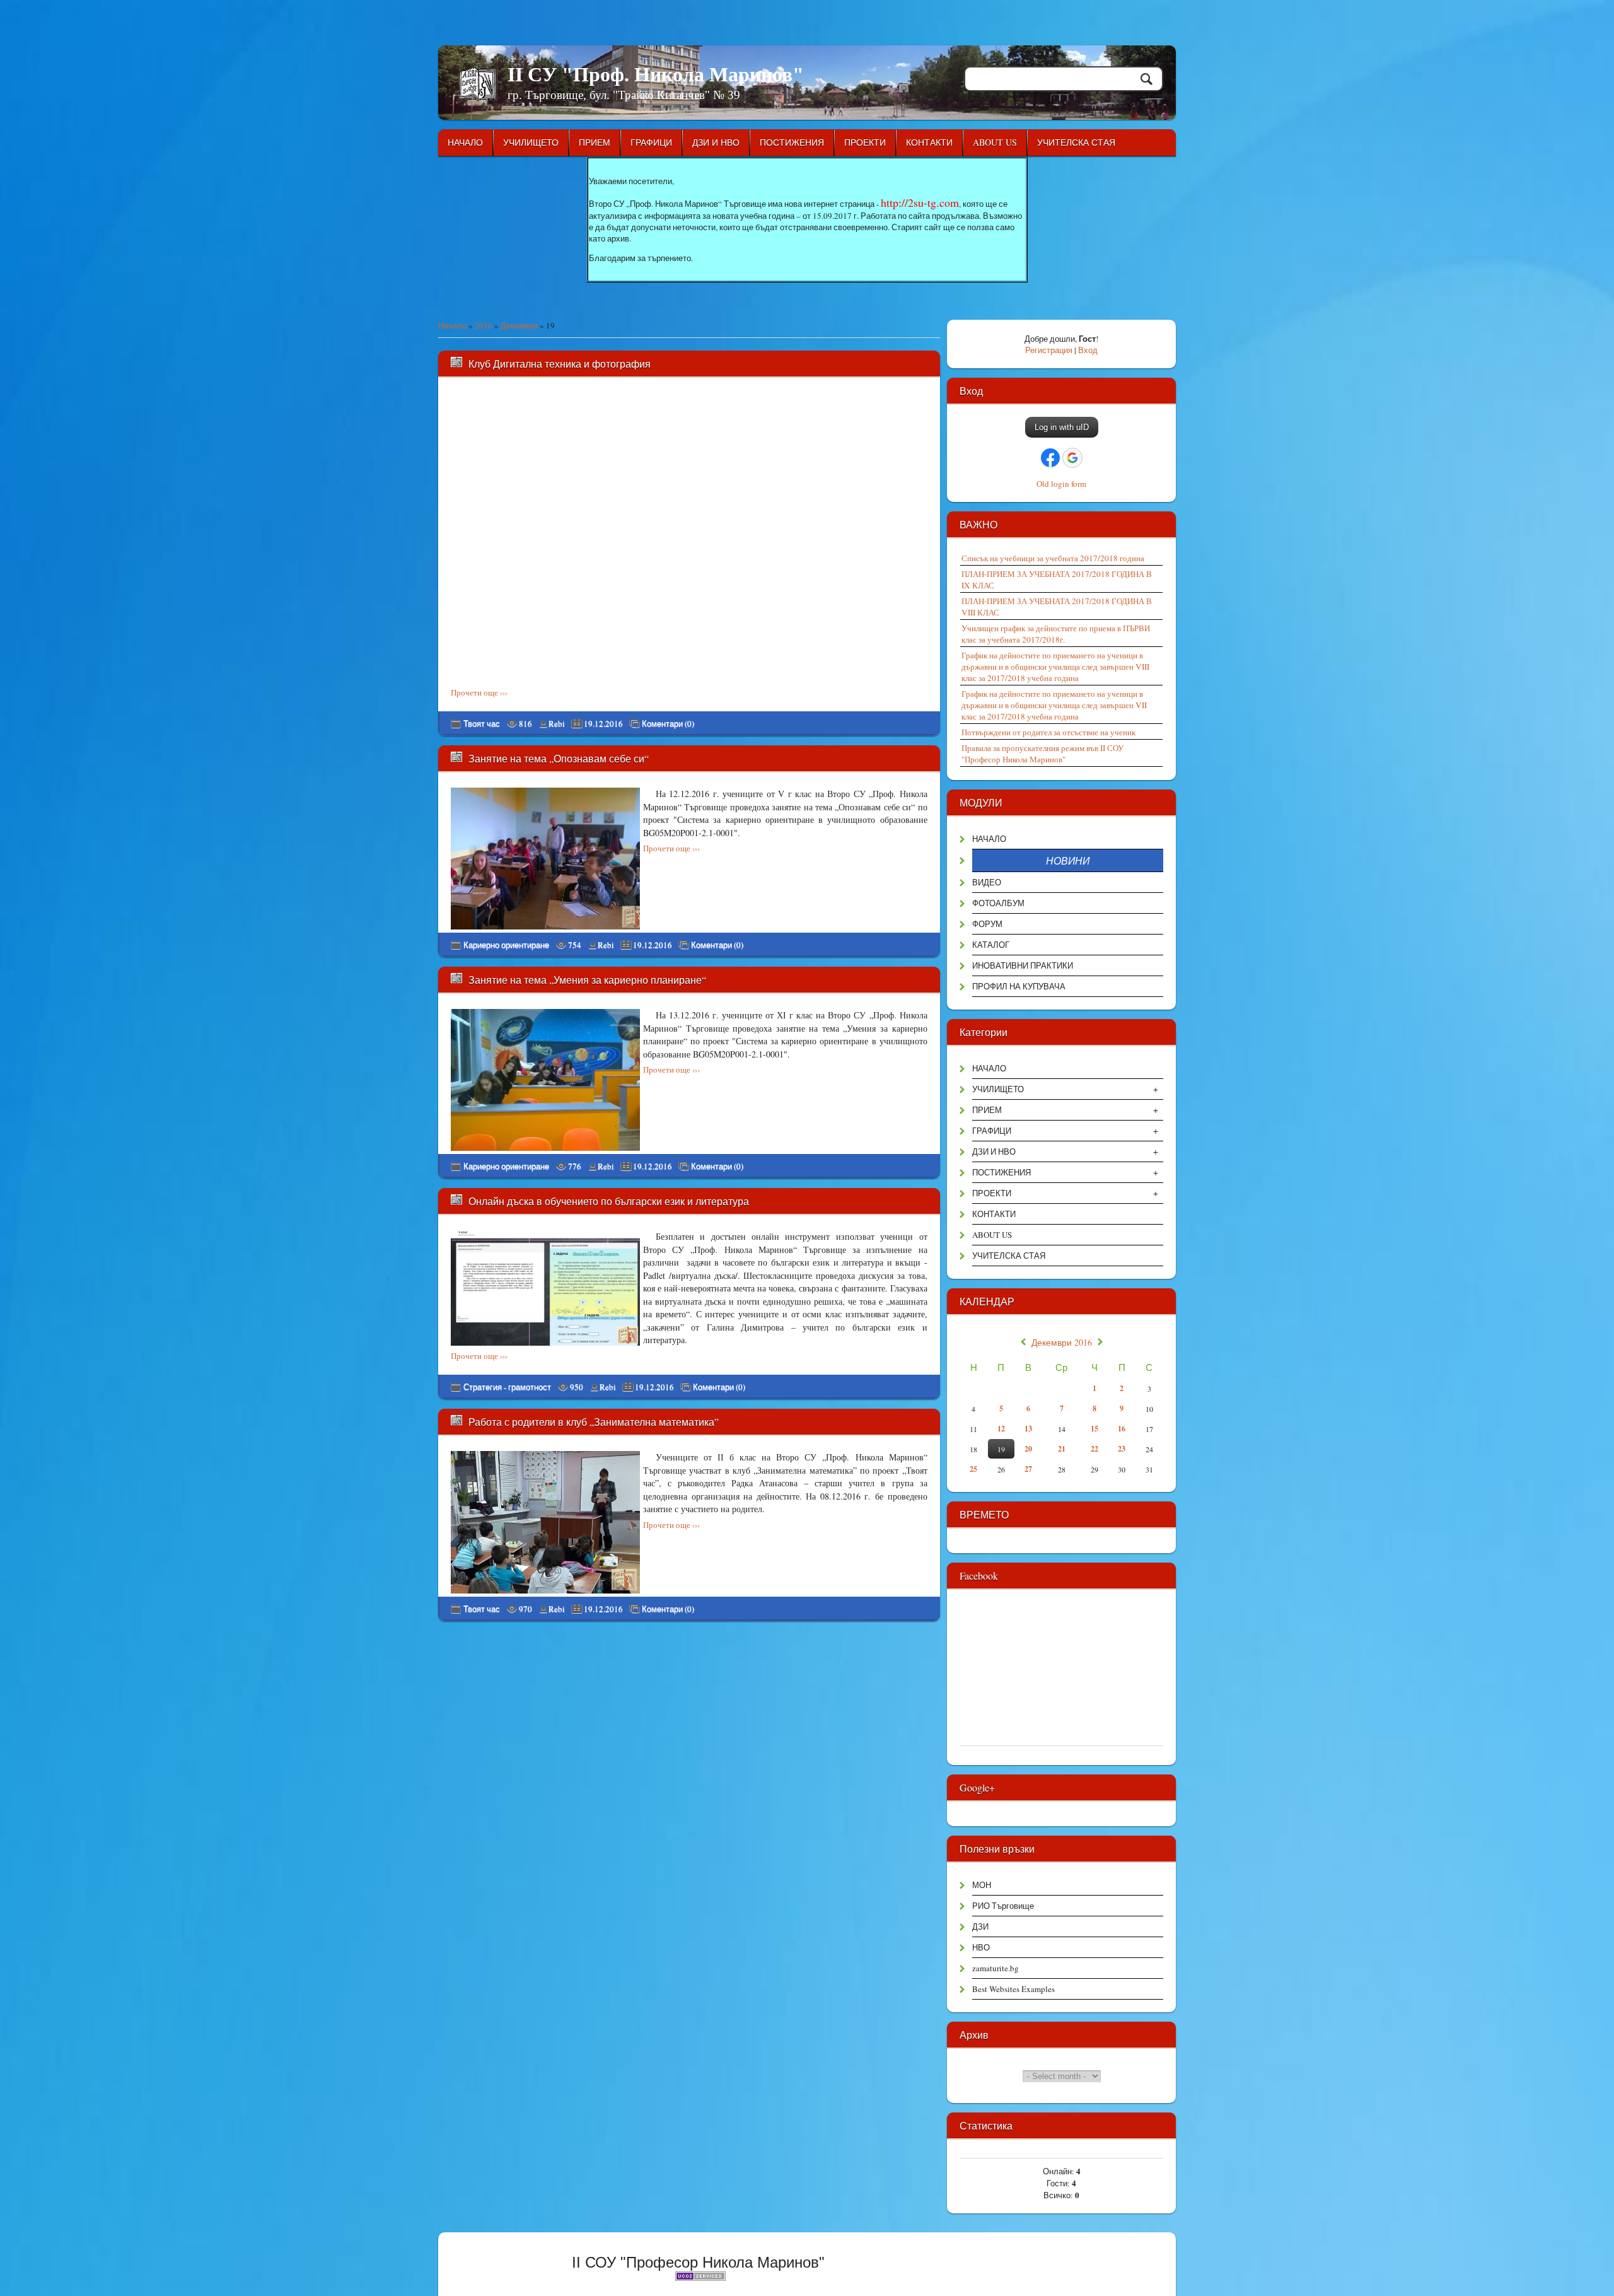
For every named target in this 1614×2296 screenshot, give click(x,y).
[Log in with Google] (1072, 458)
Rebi (557, 723)
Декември (519, 325)
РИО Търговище (1003, 1906)
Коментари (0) (668, 724)
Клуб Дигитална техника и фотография (560, 364)
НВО (981, 1947)
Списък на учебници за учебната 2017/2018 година (1053, 558)
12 (1001, 1429)
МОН (982, 1885)
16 (1122, 1429)
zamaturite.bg (996, 1968)
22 (1094, 1449)
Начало (452, 325)
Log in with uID (1062, 427)
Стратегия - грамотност (507, 1387)
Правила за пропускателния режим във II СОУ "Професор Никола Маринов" (1042, 754)
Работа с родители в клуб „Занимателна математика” (594, 1422)
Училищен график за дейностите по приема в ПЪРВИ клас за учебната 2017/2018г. (1056, 634)
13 (1028, 1429)
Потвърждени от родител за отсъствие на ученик (1048, 732)
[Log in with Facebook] (1050, 458)
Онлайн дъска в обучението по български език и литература (609, 1201)
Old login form (1061, 484)
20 (1028, 1449)
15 (1094, 1429)
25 (973, 1469)
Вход (1088, 350)
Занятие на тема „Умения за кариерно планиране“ (587, 980)
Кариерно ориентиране (506, 945)
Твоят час (482, 723)
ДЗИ (980, 1926)
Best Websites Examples (1013, 1989)
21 (1062, 1449)
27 (1028, 1469)
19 (1001, 1449)
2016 (484, 325)
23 (1122, 1449)
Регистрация (1049, 350)
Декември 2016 (1062, 1343)
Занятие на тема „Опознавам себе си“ (559, 758)
